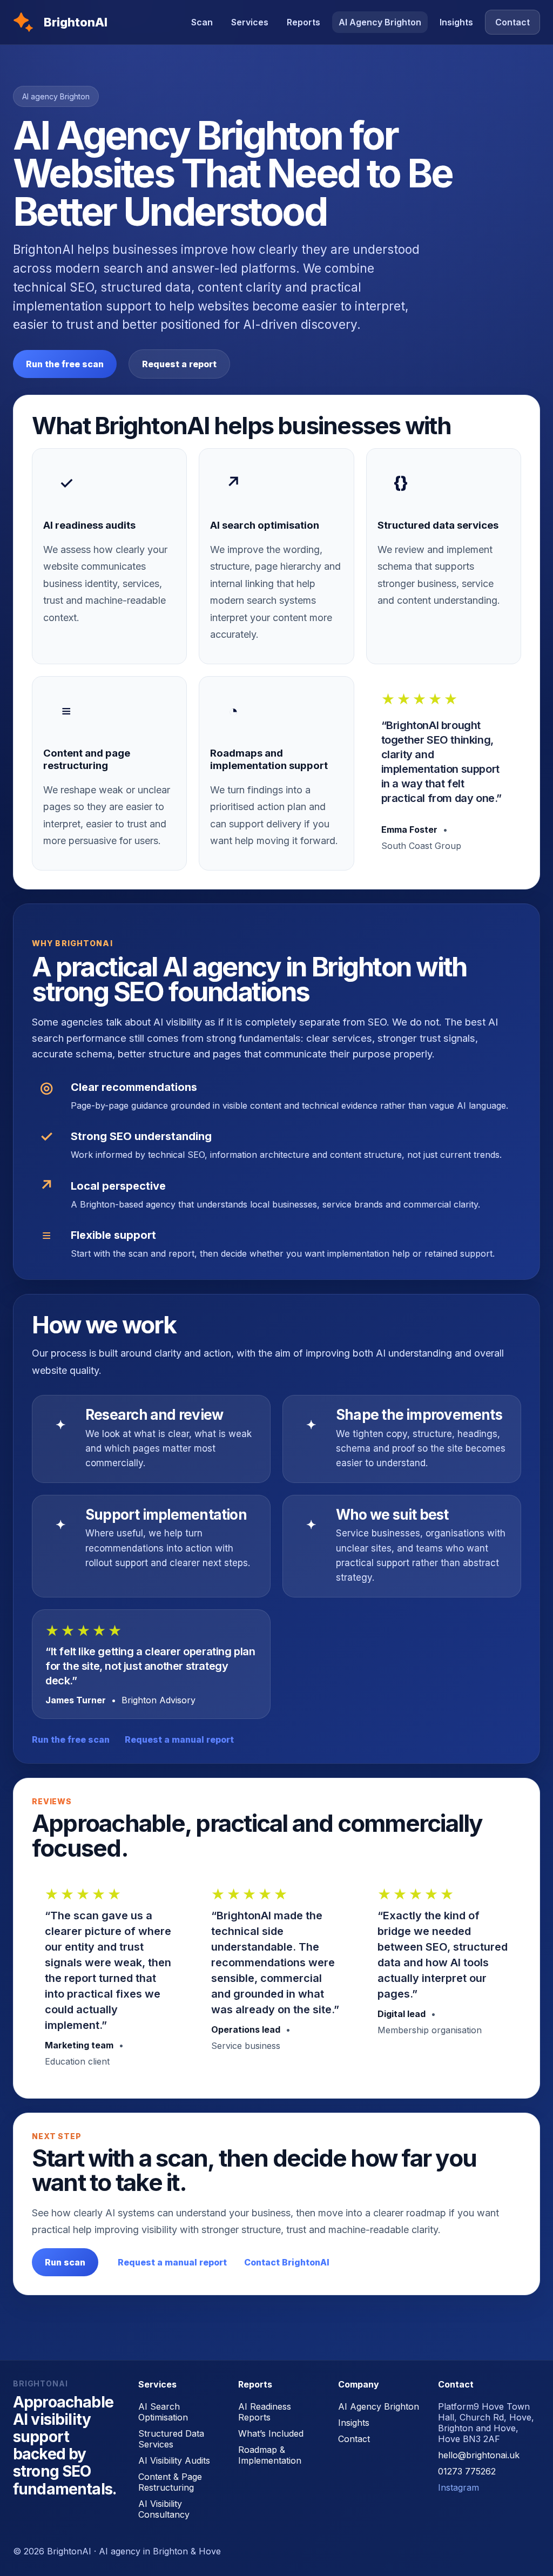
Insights (456, 22)
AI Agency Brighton (380, 22)
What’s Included (271, 2433)
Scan (202, 22)
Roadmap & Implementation (270, 2455)
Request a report (179, 364)
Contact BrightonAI (287, 2262)
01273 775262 (467, 2471)
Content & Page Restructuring (170, 2482)
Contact (512, 22)
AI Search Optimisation (163, 2412)
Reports (304, 22)
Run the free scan (65, 364)
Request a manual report (179, 1739)
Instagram (458, 2487)
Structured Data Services (171, 2439)
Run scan (65, 2262)
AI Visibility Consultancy (164, 2509)
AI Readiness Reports (265, 2412)
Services (250, 22)
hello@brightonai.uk (479, 2455)
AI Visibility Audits (174, 2460)
